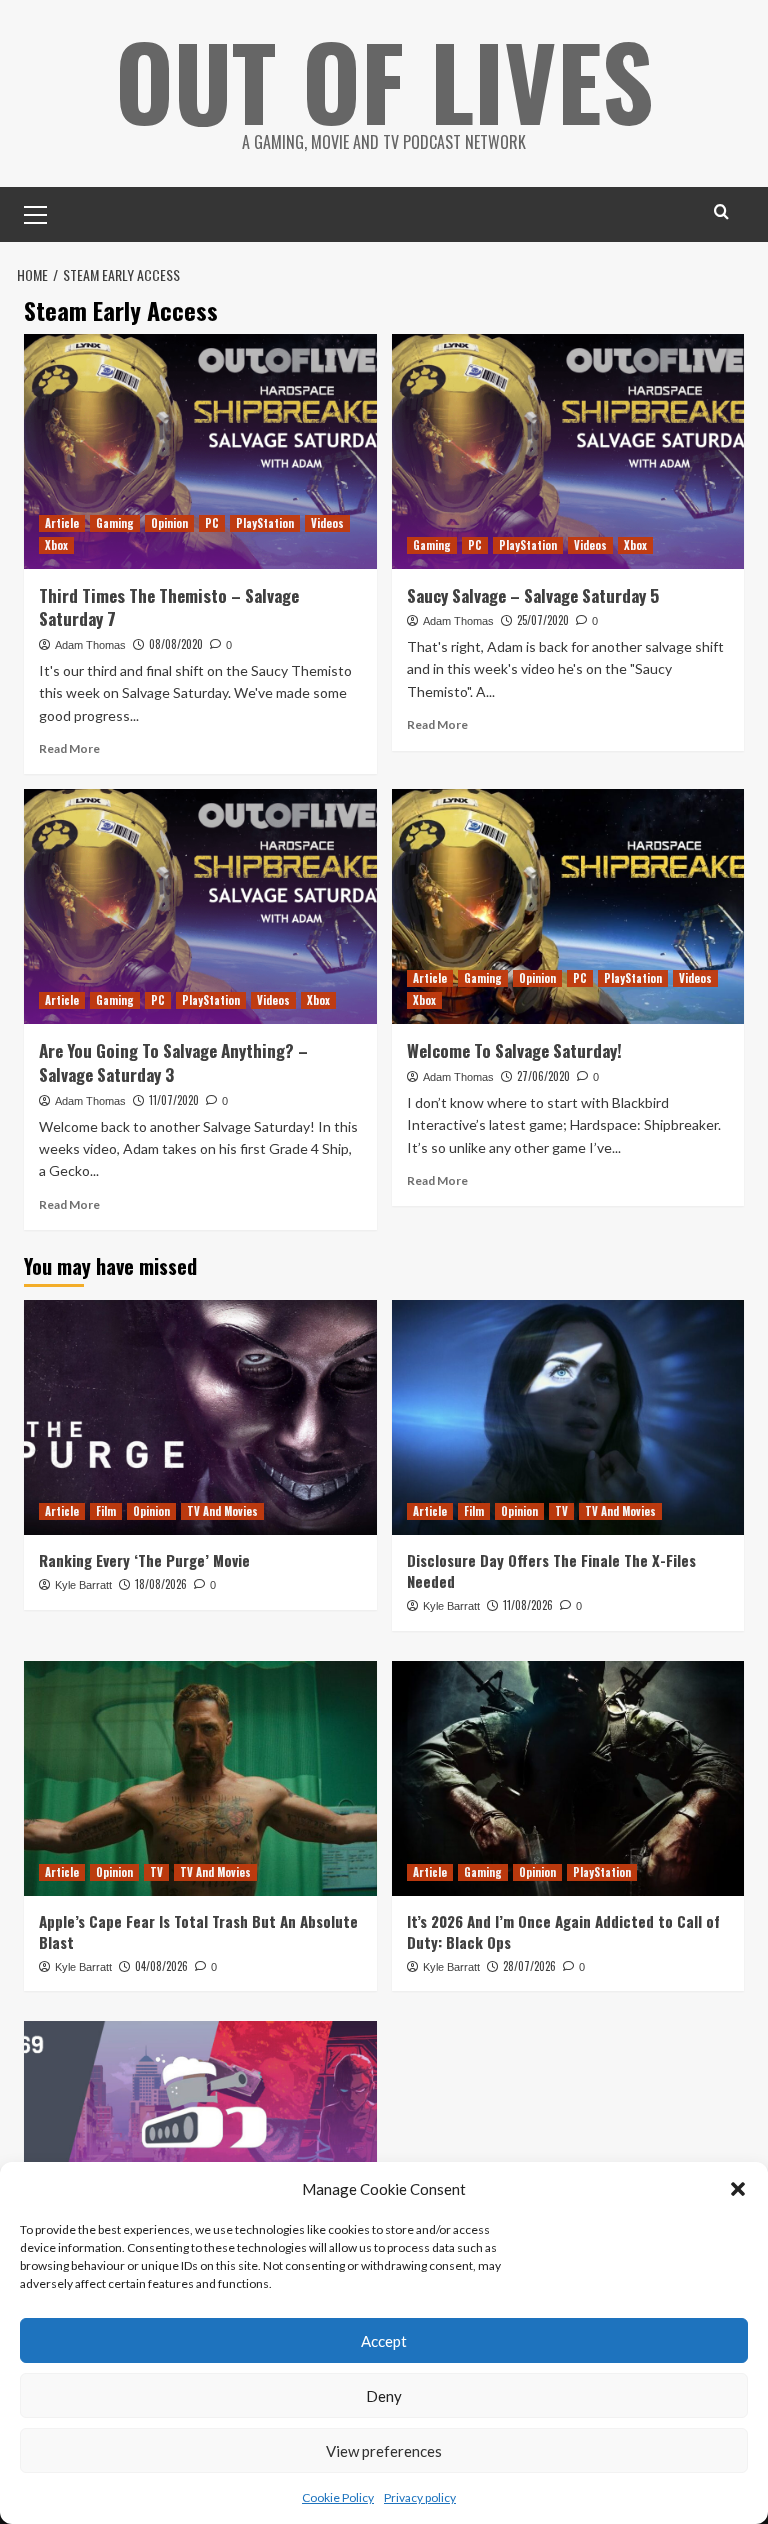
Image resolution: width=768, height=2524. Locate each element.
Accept (384, 2341)
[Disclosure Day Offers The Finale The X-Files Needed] (568, 1417)
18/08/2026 (161, 1584)
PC (212, 523)
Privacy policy (420, 2497)
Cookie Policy (338, 2497)
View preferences (384, 2451)
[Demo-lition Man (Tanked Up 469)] (200, 2138)
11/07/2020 (174, 1100)
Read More (69, 748)
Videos (327, 523)
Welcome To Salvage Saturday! (514, 1050)
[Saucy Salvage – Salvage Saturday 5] (568, 451)
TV (561, 1511)
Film (106, 1511)
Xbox (56, 545)
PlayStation (265, 523)
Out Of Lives (384, 80)
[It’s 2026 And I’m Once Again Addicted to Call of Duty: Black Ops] (568, 1778)
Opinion (169, 523)
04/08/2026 (161, 1966)
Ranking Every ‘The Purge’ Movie (144, 1560)
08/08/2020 (176, 644)
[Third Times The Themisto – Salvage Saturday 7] (200, 451)
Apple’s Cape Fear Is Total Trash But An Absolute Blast (198, 1931)
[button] (738, 2189)
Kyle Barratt (83, 1585)
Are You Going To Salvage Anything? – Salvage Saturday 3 (173, 1062)
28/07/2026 (529, 1966)
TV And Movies (222, 1511)
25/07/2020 (543, 620)
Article (62, 523)
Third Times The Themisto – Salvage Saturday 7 (169, 607)
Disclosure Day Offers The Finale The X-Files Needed (551, 1570)
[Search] (721, 211)
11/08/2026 (528, 1605)
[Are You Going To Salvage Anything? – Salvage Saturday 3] (200, 906)
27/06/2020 (543, 1076)
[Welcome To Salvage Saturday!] (568, 906)
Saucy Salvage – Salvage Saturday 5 (533, 595)
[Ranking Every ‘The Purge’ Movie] (200, 1417)
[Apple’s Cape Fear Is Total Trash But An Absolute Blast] (200, 1778)
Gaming (115, 523)
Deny (384, 2396)
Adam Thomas (90, 645)
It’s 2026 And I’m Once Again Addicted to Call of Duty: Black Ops (563, 1931)
